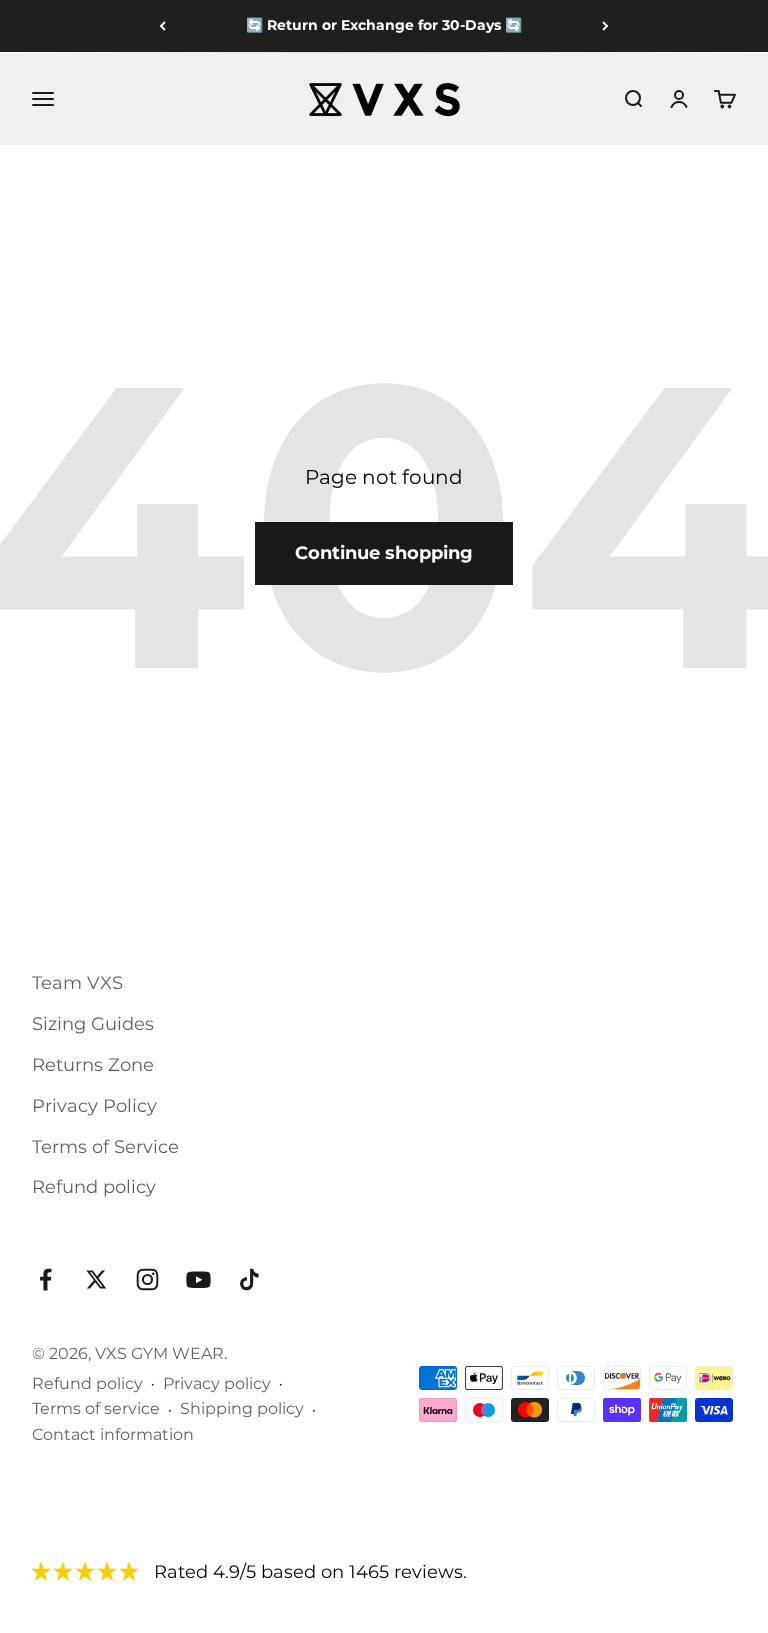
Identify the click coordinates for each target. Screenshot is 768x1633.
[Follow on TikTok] (249, 1279)
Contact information (113, 1434)
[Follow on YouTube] (198, 1279)
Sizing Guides (93, 1024)
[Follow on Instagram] (147, 1279)
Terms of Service (105, 1147)
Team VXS (77, 983)
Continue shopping (384, 553)
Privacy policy (217, 1383)
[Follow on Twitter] (96, 1279)
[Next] (605, 26)
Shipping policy (242, 1408)
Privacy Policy (94, 1106)
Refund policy (94, 1187)
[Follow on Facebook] (45, 1279)
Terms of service (96, 1408)
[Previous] (162, 26)
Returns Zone (93, 1065)
